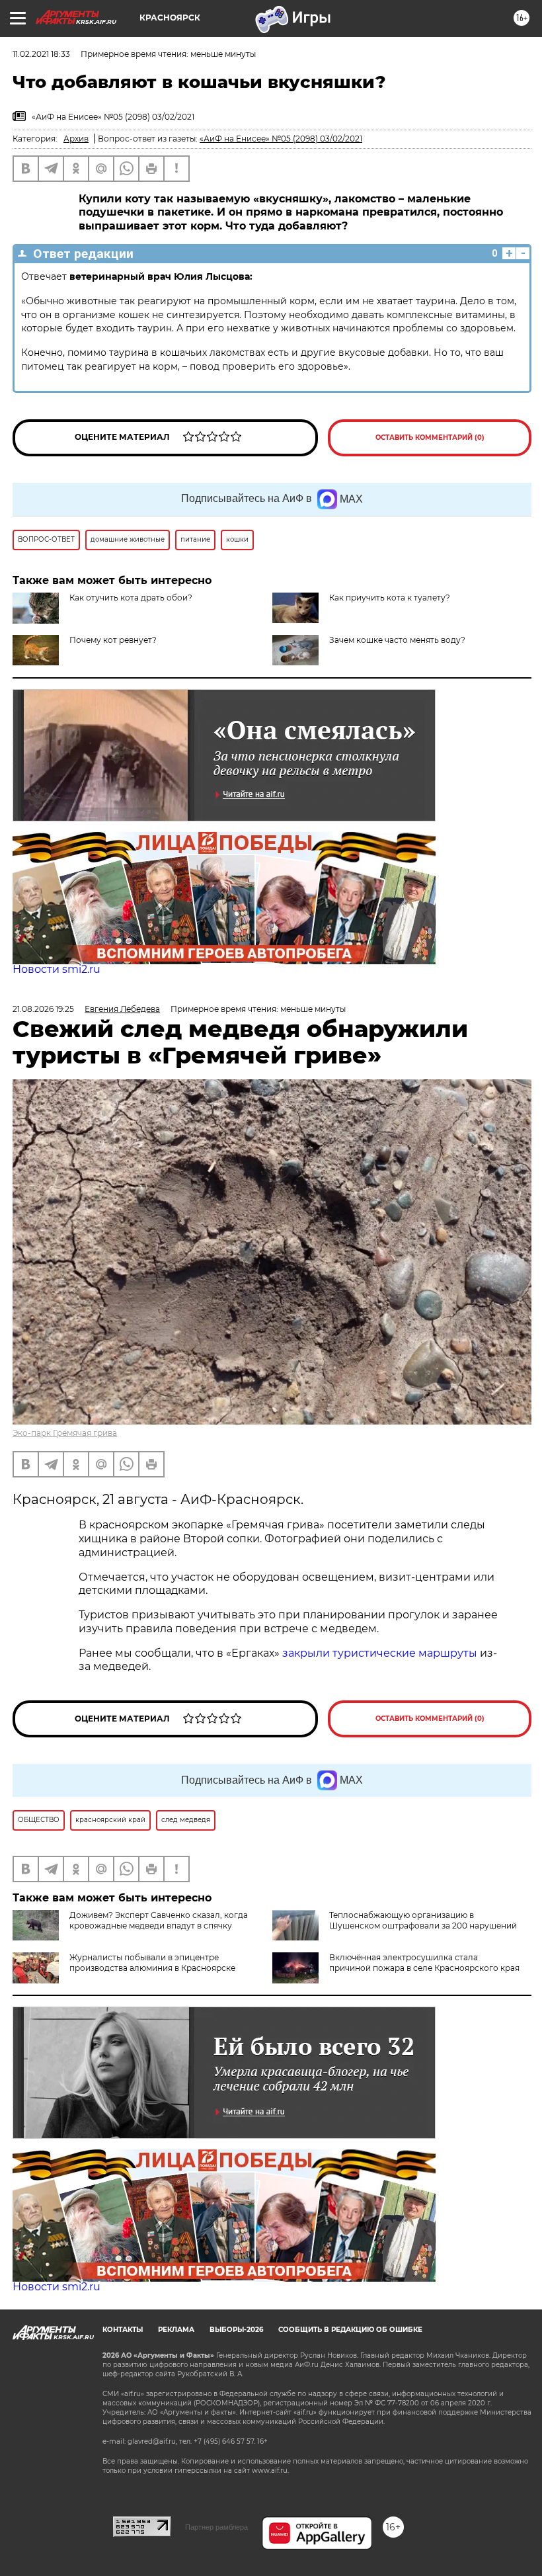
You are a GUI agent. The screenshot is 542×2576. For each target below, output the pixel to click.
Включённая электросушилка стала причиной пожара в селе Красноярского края (424, 1963)
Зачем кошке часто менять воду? (397, 640)
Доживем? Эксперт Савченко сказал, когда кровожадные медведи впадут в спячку (159, 1920)
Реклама (176, 2330)
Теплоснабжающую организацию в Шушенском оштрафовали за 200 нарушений (423, 1920)
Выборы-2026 (236, 2330)
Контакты (123, 2330)
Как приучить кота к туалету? (390, 598)
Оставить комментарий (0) (430, 437)
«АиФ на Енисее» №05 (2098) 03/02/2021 (281, 139)
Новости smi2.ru (57, 969)
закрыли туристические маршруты (380, 1653)
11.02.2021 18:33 (41, 54)
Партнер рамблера (216, 2527)
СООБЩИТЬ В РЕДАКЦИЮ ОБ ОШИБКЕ (350, 2330)
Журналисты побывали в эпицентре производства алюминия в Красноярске (152, 1963)
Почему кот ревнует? (113, 640)
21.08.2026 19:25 (43, 1009)
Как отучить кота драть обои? (131, 598)
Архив (76, 139)
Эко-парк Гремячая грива (65, 1433)
